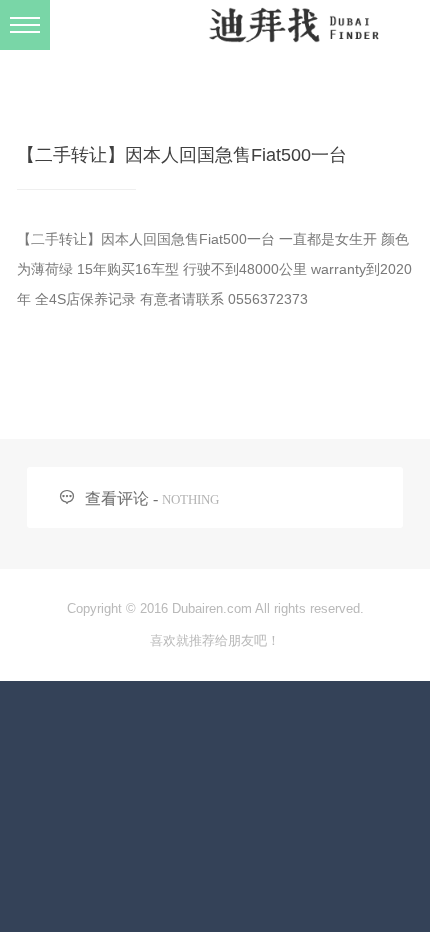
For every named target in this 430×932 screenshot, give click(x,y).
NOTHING (190, 499)
